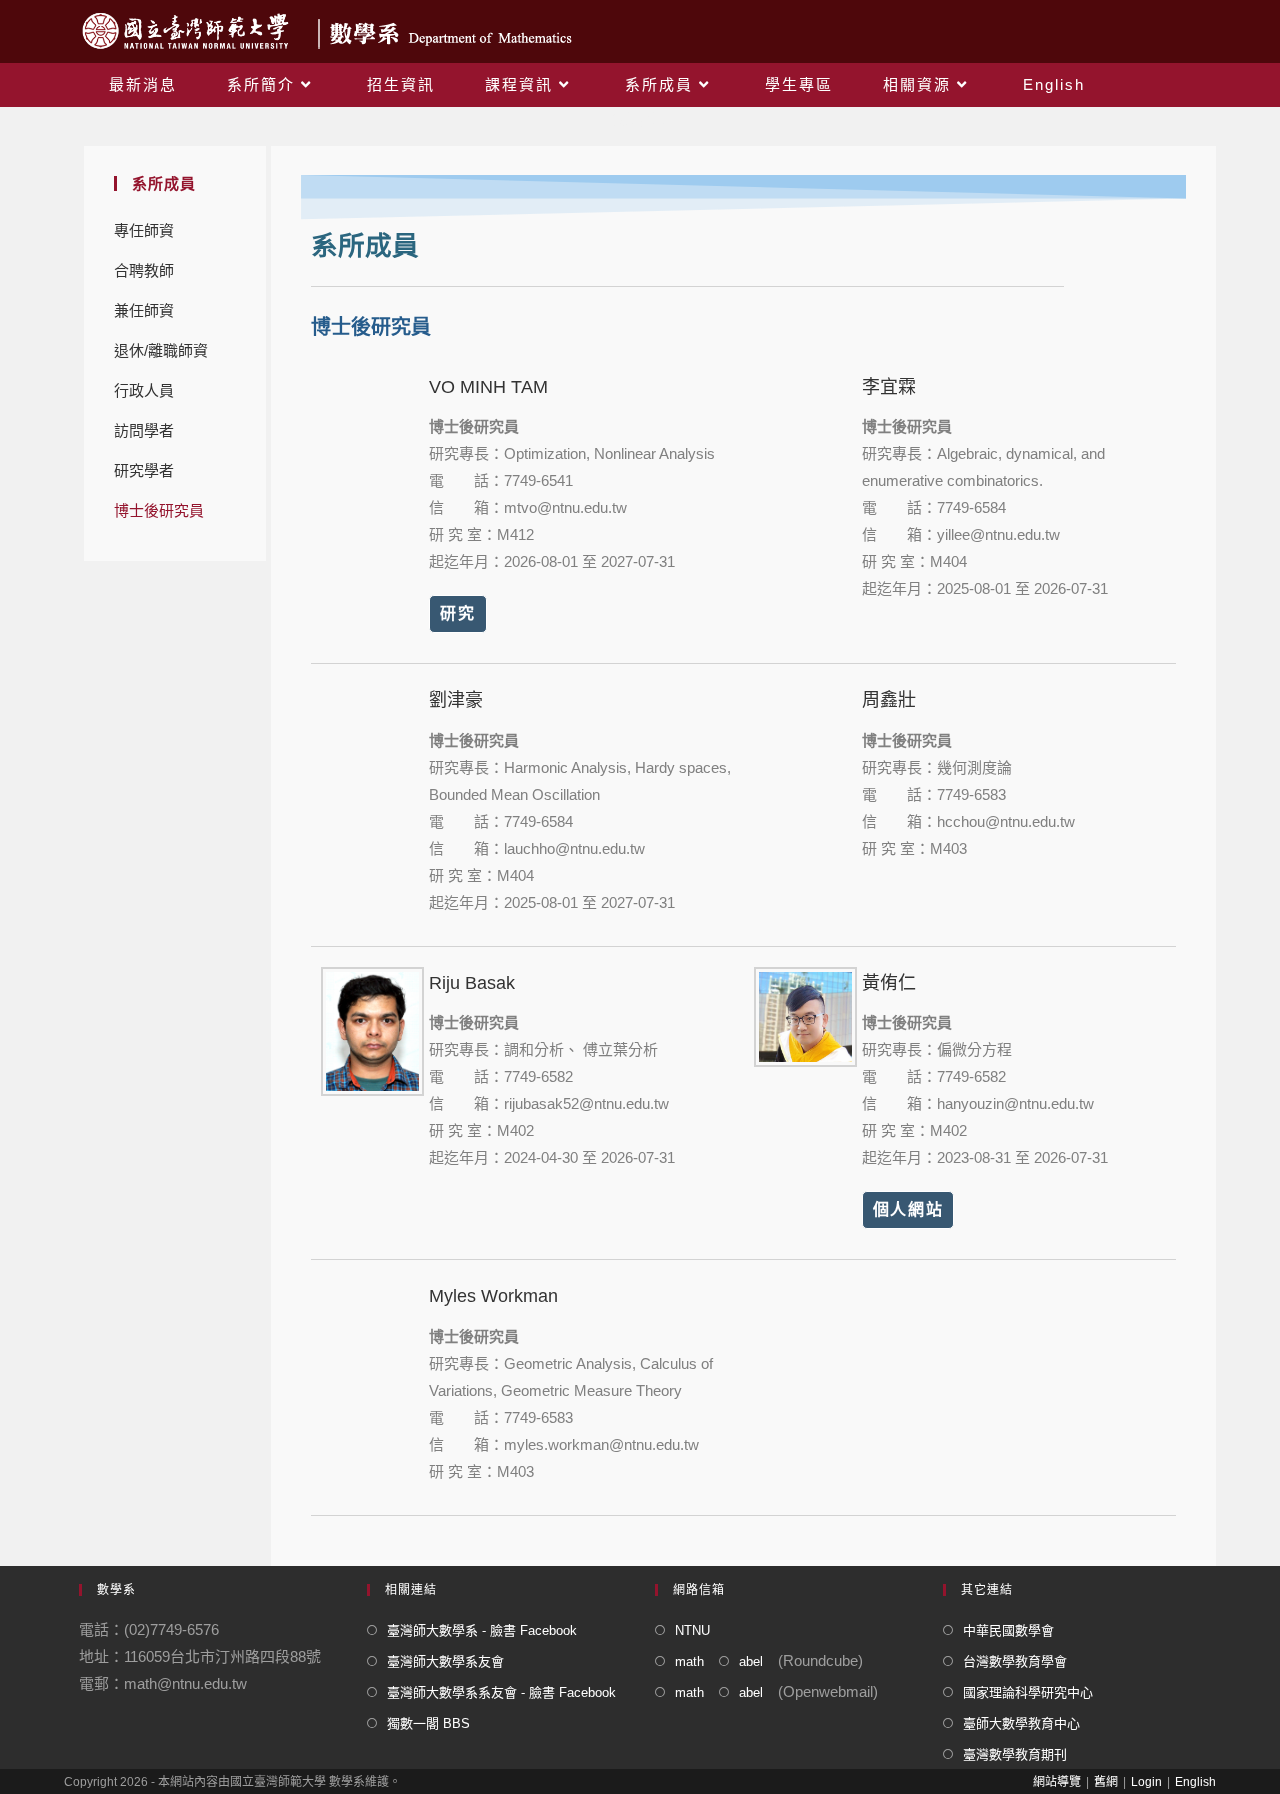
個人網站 (908, 1209)
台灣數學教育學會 (1015, 1661)
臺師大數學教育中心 (1021, 1723)
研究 (457, 613)
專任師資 (144, 230)
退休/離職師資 (161, 350)
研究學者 (144, 470)
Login (1146, 1782)
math (689, 1661)
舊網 (1106, 1782)
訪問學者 (144, 430)
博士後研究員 (159, 510)
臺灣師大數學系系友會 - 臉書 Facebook (501, 1692)
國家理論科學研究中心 (1028, 1692)
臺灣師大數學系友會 (445, 1661)
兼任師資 (144, 310)
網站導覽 (1057, 1782)
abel (751, 1661)
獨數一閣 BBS (428, 1723)
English (1195, 1782)
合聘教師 (144, 270)
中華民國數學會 (1008, 1630)
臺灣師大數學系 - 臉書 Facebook (482, 1630)
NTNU (692, 1630)
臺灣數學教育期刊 (1015, 1754)
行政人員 (144, 390)
